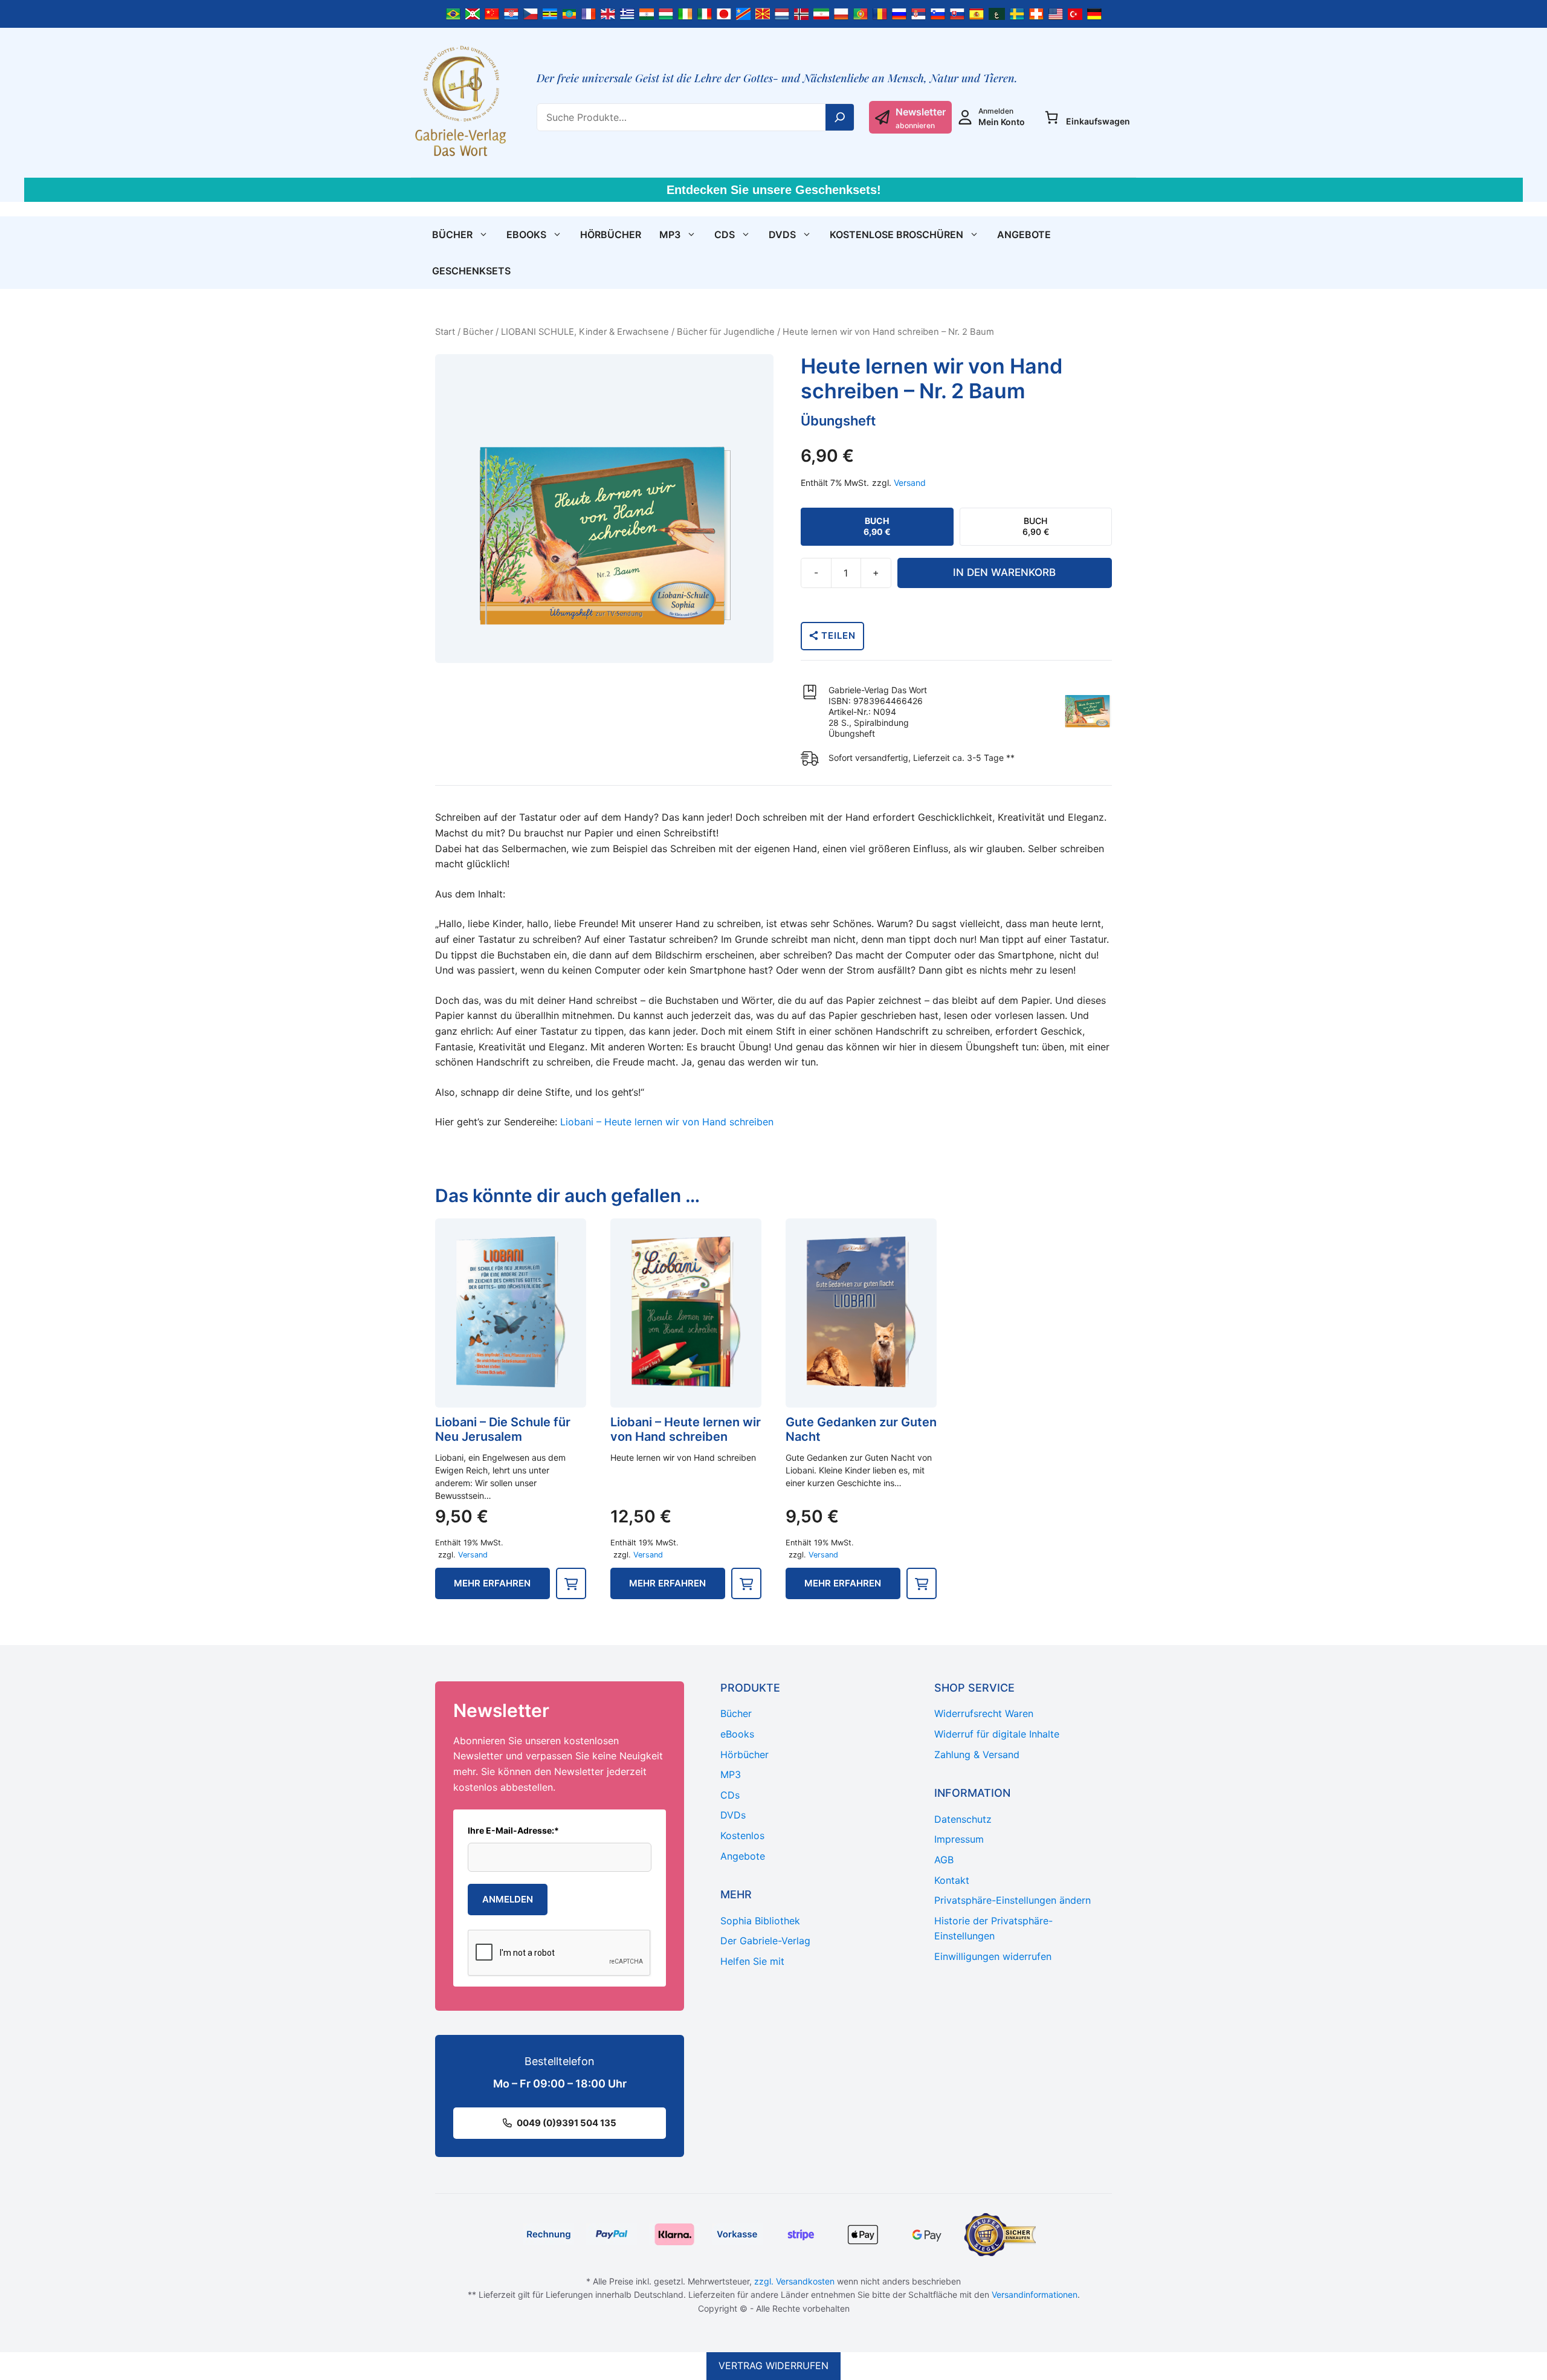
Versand (910, 483)
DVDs (782, 234)
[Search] (840, 117)
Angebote (1024, 234)
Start (445, 332)
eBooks (526, 234)
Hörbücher (611, 234)
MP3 (670, 234)
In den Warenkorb (1004, 572)
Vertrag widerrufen (773, 2365)
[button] (571, 1583)
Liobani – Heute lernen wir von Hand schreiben (667, 1122)
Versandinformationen (1035, 2294)
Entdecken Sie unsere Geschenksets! (774, 190)
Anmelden (508, 1899)
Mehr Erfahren (492, 1583)
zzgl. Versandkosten (794, 2281)
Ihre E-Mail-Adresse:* (513, 1830)
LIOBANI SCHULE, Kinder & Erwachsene (585, 332)
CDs (725, 234)
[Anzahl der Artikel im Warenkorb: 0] (1051, 117)
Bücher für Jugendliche (726, 332)
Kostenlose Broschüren (896, 234)
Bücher (452, 234)
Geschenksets (471, 271)
